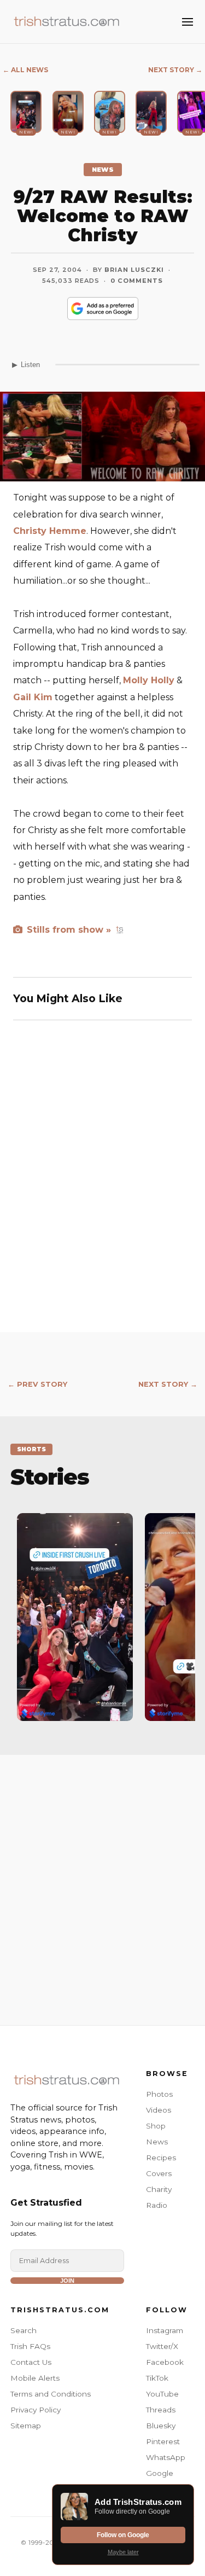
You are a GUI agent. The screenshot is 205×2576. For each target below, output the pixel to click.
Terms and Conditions (51, 2394)
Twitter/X (162, 2346)
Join (67, 2281)
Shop (156, 2126)
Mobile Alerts (35, 2378)
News (157, 2142)
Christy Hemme (50, 531)
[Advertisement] (102, 1879)
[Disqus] (102, 1190)
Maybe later (123, 2552)
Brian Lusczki (134, 270)
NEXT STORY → (175, 70)
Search (24, 2330)
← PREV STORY (37, 1384)
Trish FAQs (30, 2346)
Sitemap (26, 2426)
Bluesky (161, 2426)
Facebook (165, 2362)
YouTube (162, 2394)
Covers (159, 2173)
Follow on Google (123, 2535)
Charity (159, 2189)
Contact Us (31, 2362)
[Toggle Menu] (188, 22)
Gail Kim (33, 697)
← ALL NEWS (25, 70)
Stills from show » (68, 930)
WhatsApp (166, 2457)
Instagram (165, 2330)
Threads (161, 2410)
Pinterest (163, 2441)
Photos (159, 2094)
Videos (159, 2110)
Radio (157, 2205)
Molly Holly (149, 680)
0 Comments (137, 281)
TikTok (157, 2378)
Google (160, 2473)
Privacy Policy (36, 2410)
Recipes (161, 2158)
